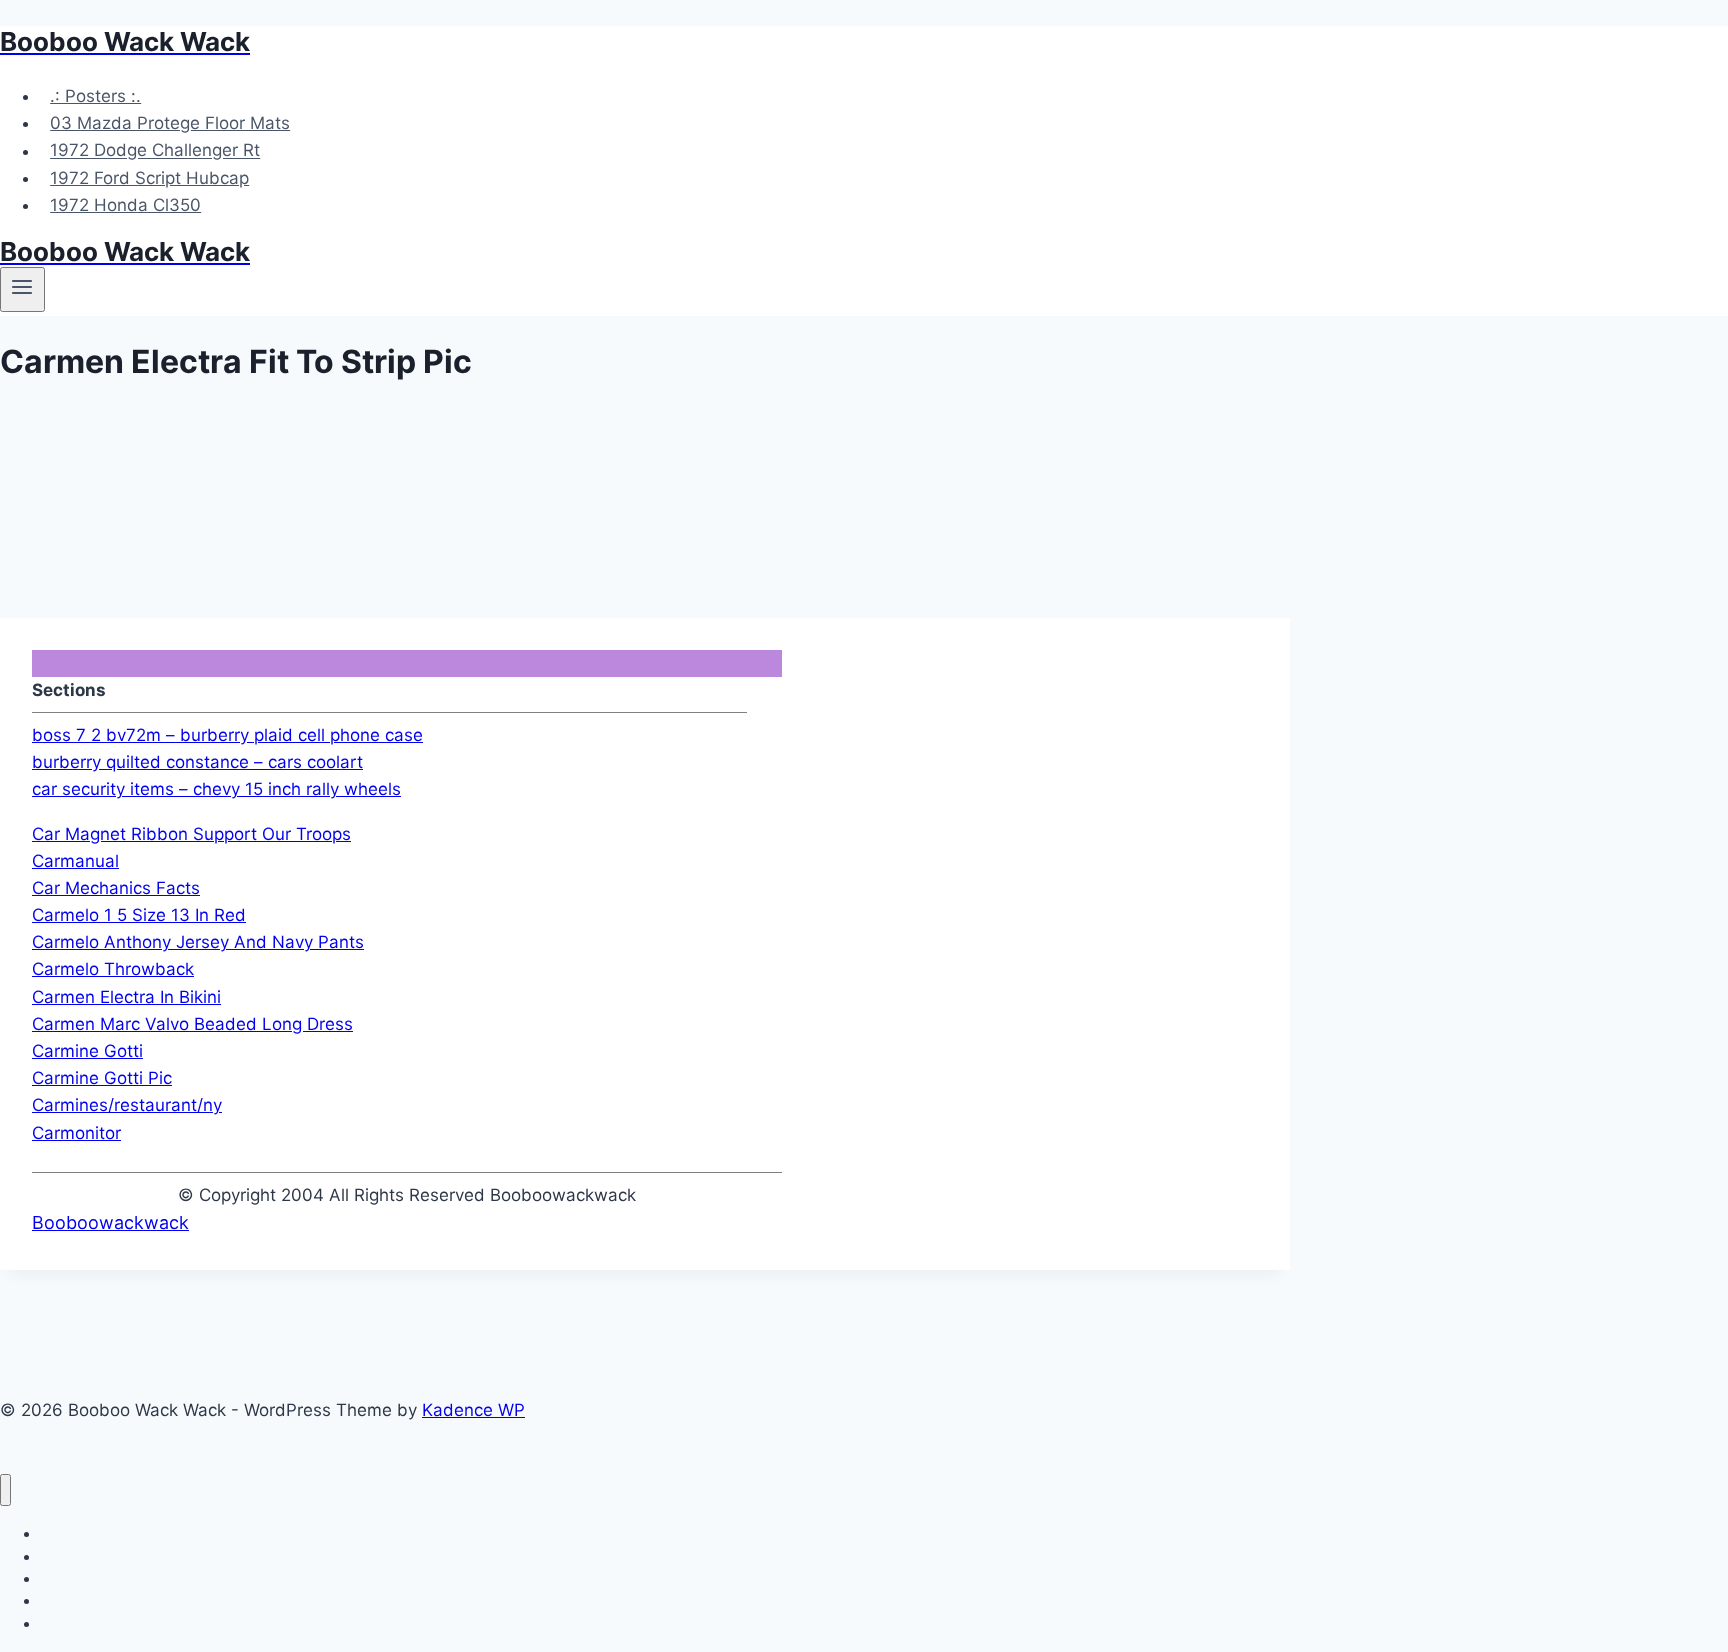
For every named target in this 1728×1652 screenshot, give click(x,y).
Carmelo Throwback (113, 969)
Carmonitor (76, 1133)
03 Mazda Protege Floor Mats (170, 123)
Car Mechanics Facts (116, 888)
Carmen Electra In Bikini (126, 997)
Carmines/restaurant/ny (127, 1105)
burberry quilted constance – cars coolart (197, 762)
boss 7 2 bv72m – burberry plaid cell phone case (227, 735)
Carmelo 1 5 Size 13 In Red (139, 915)
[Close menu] (5, 1490)
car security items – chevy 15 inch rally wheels (216, 789)
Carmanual (75, 861)
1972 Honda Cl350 (125, 205)
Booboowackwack (110, 1222)
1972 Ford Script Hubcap (149, 178)
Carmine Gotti (87, 1051)
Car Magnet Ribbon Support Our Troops (191, 834)
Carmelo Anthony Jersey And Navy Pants (198, 942)
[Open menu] (22, 289)
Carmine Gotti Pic (102, 1078)
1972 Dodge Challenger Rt (155, 151)
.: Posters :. (95, 96)
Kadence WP (473, 1410)
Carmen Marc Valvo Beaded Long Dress (192, 1024)
